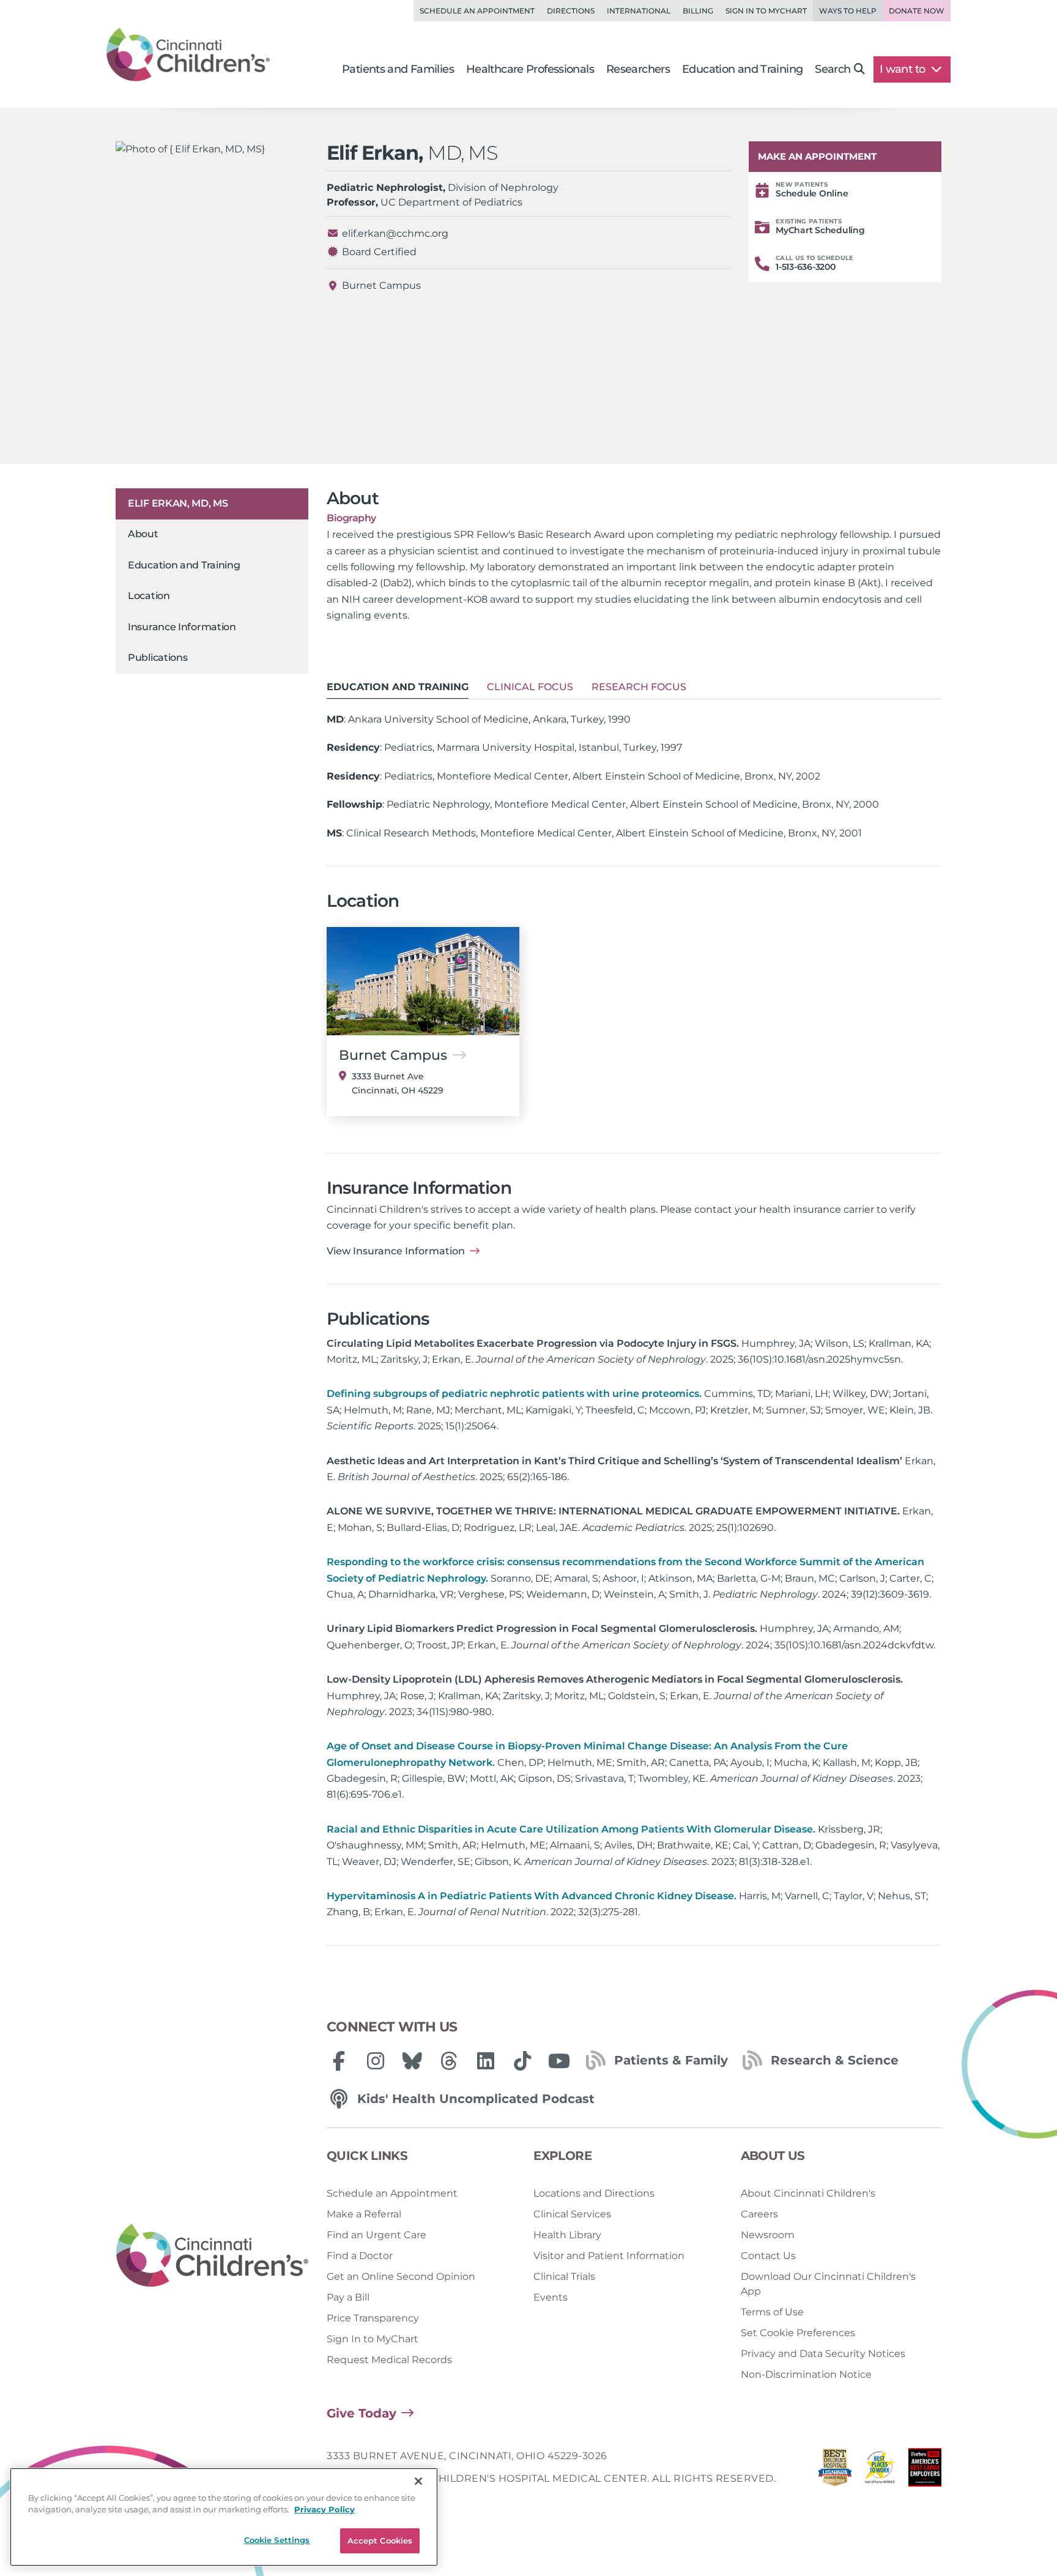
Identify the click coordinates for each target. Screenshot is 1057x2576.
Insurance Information (182, 627)
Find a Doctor (360, 2256)
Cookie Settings (277, 2540)
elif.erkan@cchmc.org (395, 233)
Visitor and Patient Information (609, 2256)
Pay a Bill (348, 2297)
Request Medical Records (389, 2360)
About (143, 534)
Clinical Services (572, 2214)
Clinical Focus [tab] (530, 687)
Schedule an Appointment (477, 11)
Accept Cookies (380, 2541)
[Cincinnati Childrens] (212, 2256)
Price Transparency (373, 2318)
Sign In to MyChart (373, 2339)
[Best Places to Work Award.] (880, 2470)
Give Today (362, 2413)
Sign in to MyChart (766, 11)
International (639, 11)
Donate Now (917, 11)
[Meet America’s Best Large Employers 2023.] (925, 2470)
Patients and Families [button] (398, 69)
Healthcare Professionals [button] (530, 69)
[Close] (418, 2481)
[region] (224, 2517)
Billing (698, 11)
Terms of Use (772, 2312)
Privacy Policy (325, 2510)
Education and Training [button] (742, 69)
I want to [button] (904, 69)
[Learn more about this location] (423, 981)
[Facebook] (339, 2061)
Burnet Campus (381, 285)
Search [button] (833, 69)
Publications (158, 657)
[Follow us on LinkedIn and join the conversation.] (486, 2061)
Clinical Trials (564, 2276)
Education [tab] (398, 687)
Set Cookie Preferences (798, 2333)
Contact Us (768, 2256)
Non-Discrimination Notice (806, 2374)
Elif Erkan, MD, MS (178, 503)
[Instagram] (376, 2061)
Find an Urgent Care (376, 2235)
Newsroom (768, 2235)
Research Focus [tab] (639, 687)
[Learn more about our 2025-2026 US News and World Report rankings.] (835, 2470)
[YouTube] (559, 2061)
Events (551, 2297)
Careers (759, 2214)
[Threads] (449, 2061)
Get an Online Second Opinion (401, 2276)
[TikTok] (522, 2061)
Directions (571, 11)
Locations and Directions (594, 2193)
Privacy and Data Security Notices (823, 2354)
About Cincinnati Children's (808, 2193)
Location (149, 596)
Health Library (567, 2235)
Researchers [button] (638, 69)
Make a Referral (364, 2214)
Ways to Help (848, 11)
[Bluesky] (412, 2061)
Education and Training (184, 565)
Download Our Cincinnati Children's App (828, 2284)
